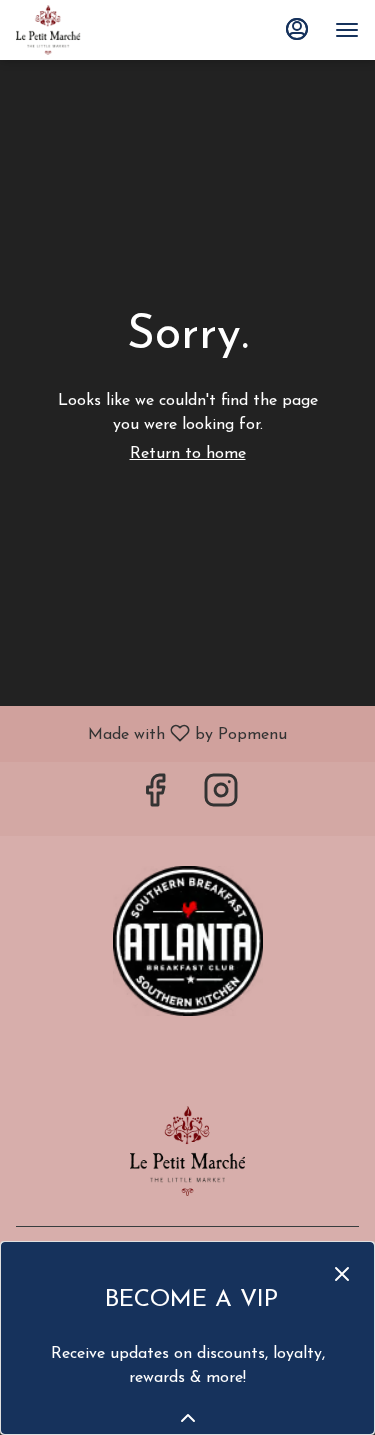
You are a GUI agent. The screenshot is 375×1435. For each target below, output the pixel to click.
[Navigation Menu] (347, 30)
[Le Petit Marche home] (106, 30)
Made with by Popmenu (151, 734)
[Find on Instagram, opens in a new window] (221, 798)
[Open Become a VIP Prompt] (188, 1418)
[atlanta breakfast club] (188, 940)
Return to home (188, 454)
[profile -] (297, 29)
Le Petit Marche (187, 1151)
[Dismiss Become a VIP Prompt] (342, 1274)
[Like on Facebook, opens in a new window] (155, 798)
